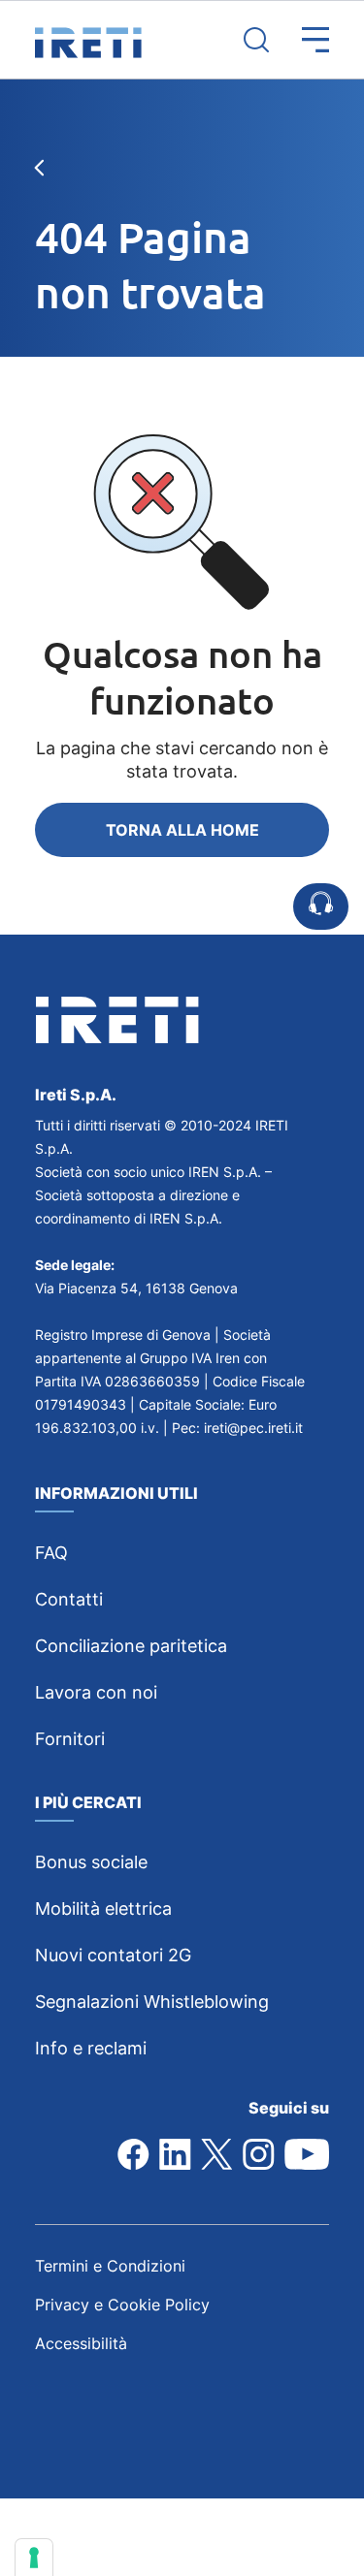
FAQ (51, 1553)
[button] (299, 40)
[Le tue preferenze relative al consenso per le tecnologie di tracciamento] (34, 2558)
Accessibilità (81, 2343)
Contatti (69, 1599)
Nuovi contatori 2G (113, 1955)
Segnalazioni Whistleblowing (152, 2002)
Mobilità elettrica (103, 1908)
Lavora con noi (96, 1692)
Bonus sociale (91, 1862)
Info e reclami (91, 2048)
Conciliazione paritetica (131, 1646)
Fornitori (70, 1739)
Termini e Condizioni (110, 2266)
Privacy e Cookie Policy (122, 2305)
